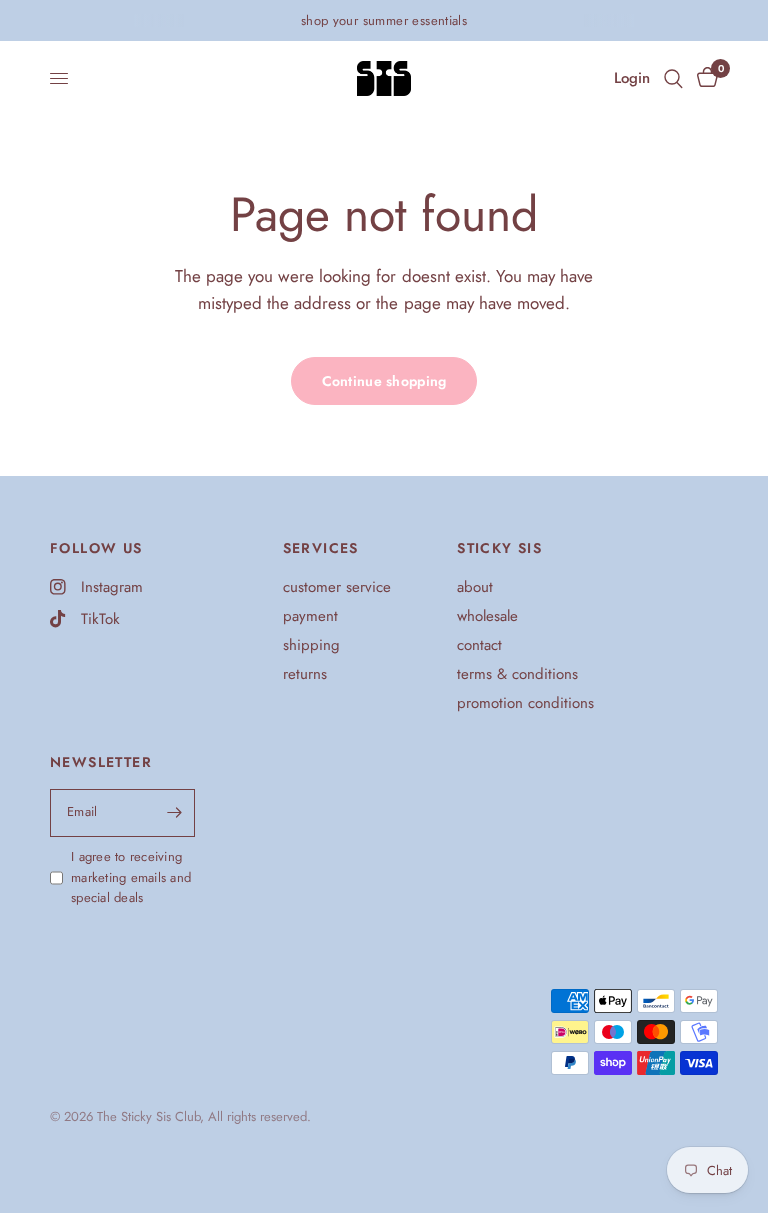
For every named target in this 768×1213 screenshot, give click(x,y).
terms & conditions (517, 674)
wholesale (487, 616)
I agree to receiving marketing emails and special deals (131, 877)
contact (479, 645)
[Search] (673, 78)
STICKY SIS (499, 548)
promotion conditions (525, 703)
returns (305, 674)
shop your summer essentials (384, 20)
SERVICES (321, 548)
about (475, 587)
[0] (704, 78)
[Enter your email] (175, 813)
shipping (311, 645)
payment (310, 616)
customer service (337, 587)
